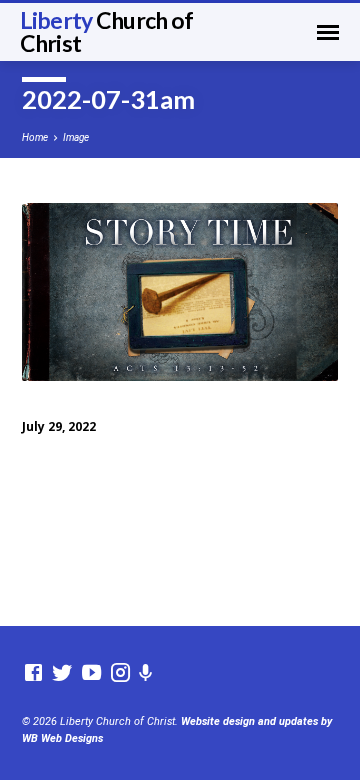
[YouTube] (91, 673)
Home (35, 137)
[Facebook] (33, 673)
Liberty (107, 31)
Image (76, 137)
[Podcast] (146, 673)
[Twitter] (62, 673)
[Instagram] (120, 673)
